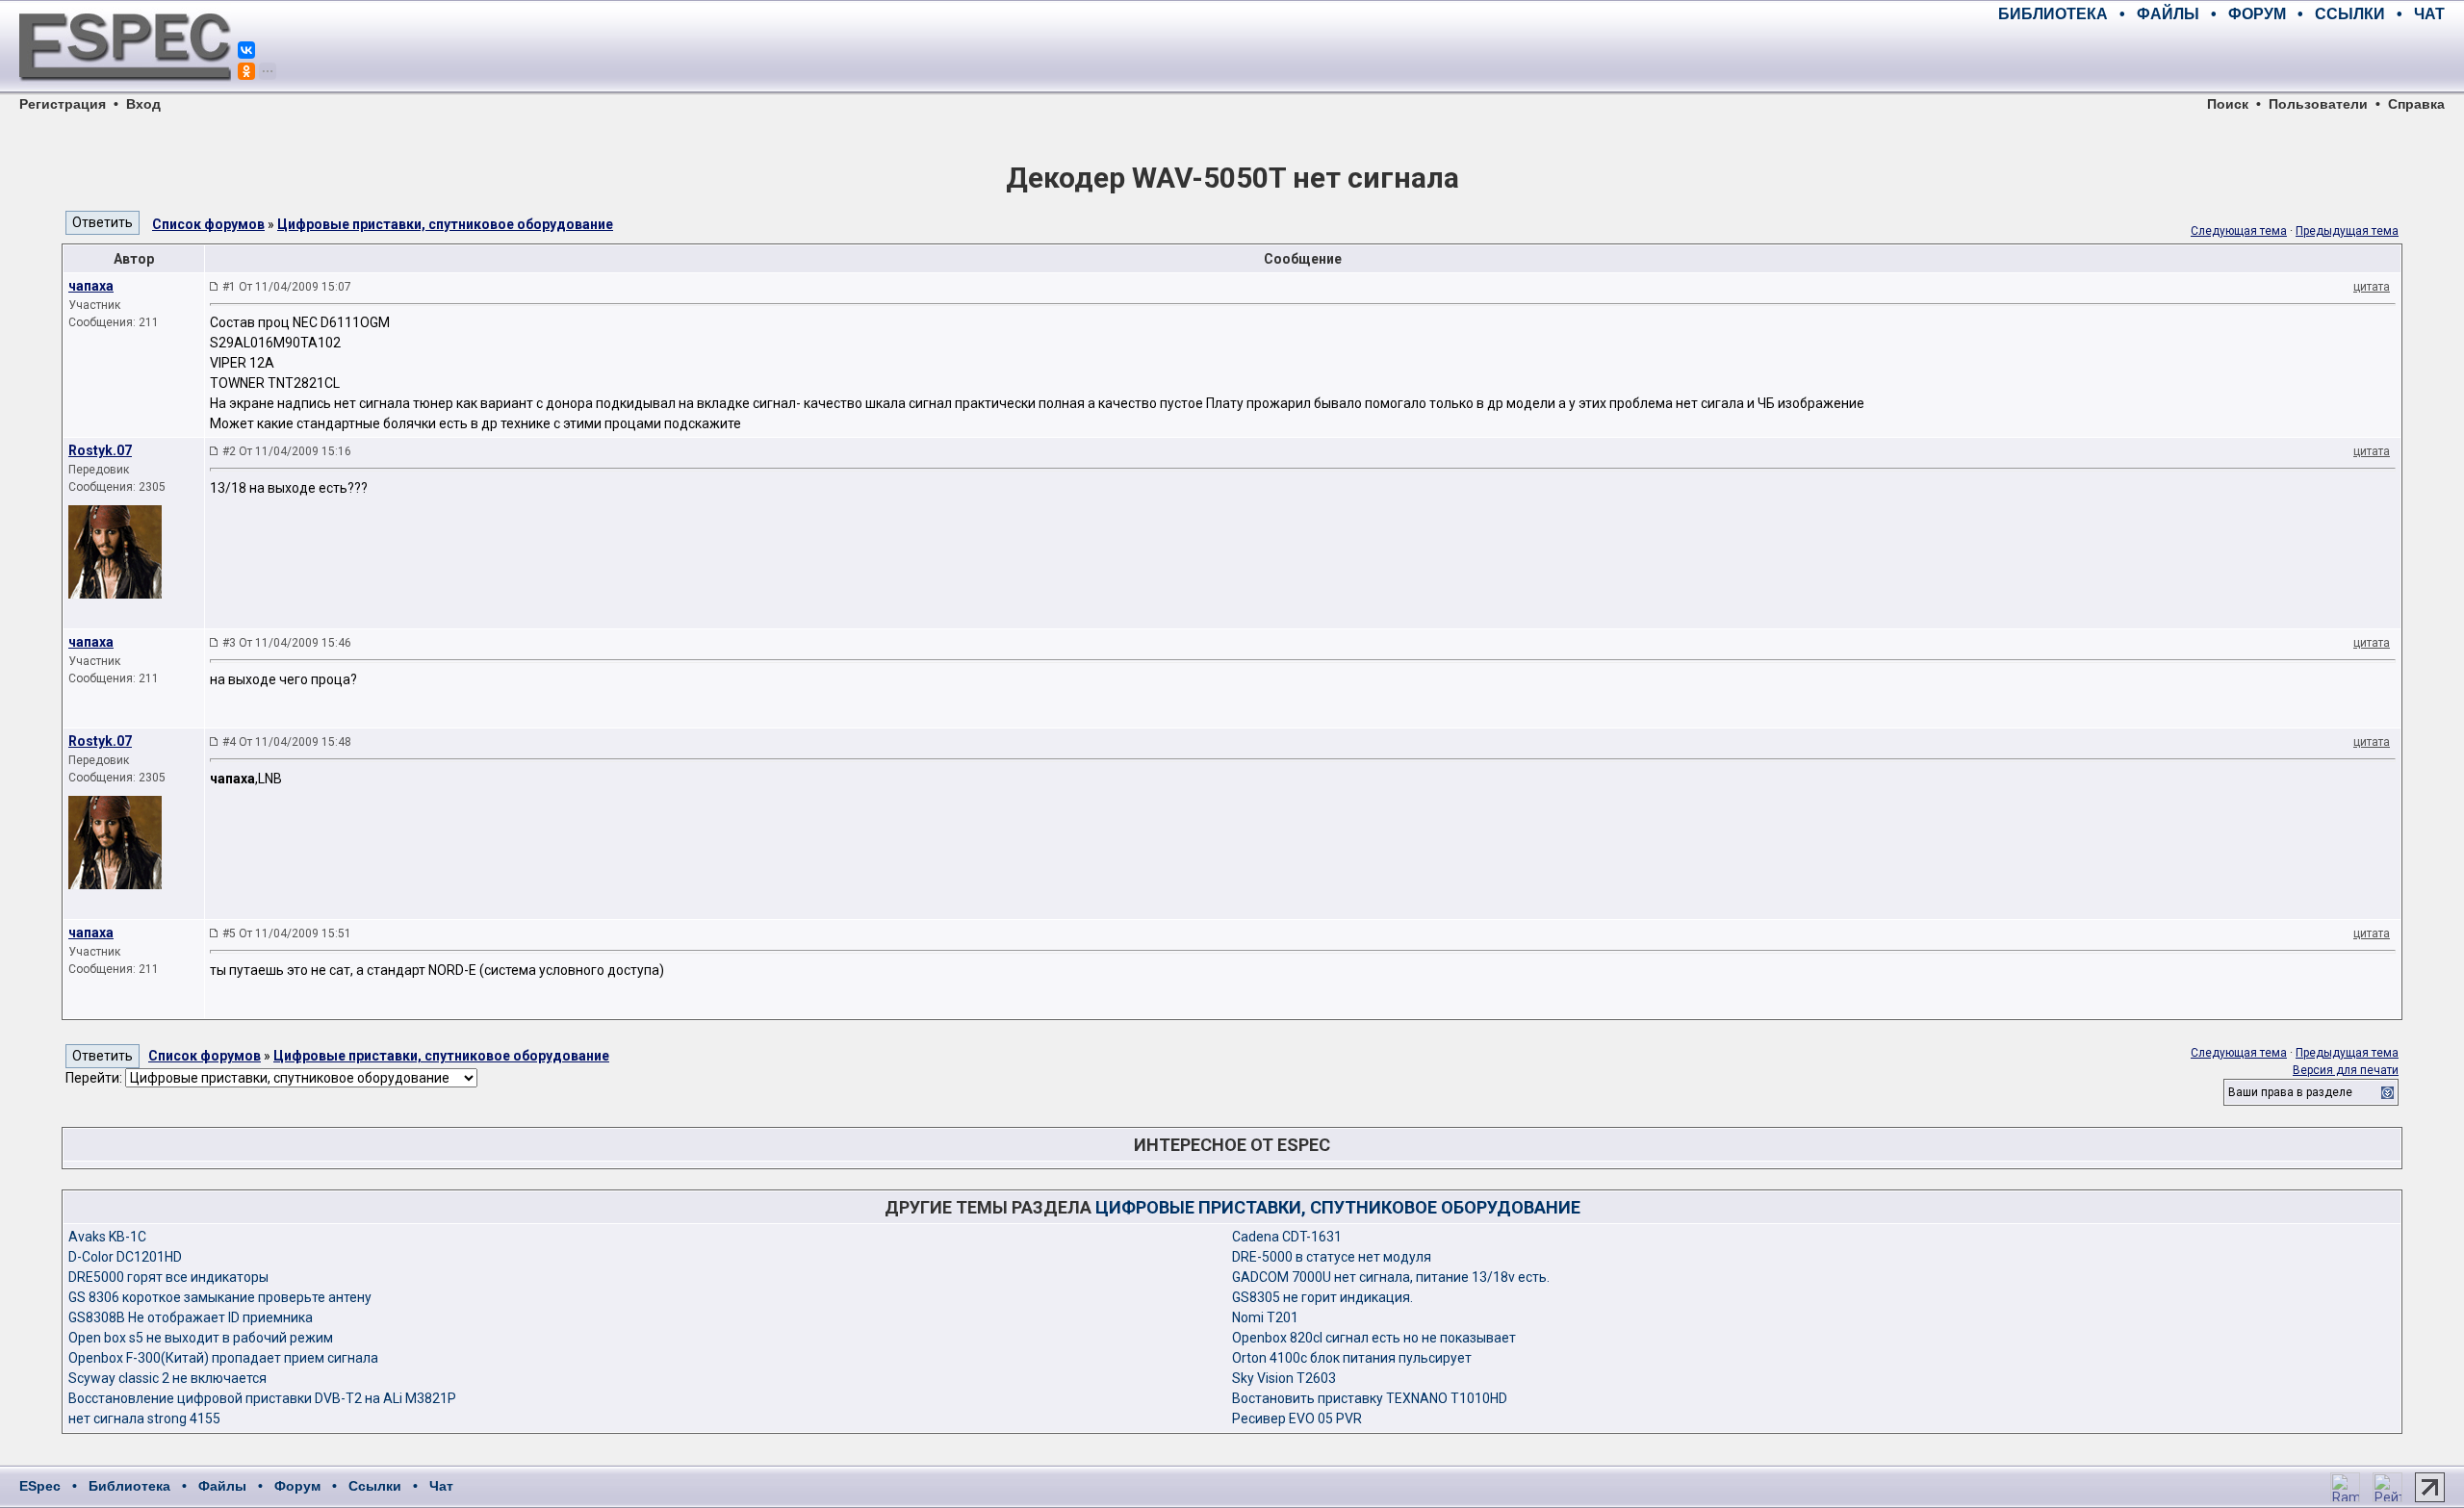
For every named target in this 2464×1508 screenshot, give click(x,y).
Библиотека (129, 1486)
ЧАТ (2429, 14)
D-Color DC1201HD (125, 1257)
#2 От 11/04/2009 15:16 (287, 451)
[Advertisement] (2220, 58)
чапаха (91, 286)
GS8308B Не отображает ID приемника (191, 1317)
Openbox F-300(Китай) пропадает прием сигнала (223, 1358)
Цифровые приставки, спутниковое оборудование (445, 224)
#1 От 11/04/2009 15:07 (287, 287)
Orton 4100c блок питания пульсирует (1352, 1358)
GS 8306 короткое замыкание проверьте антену (220, 1297)
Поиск (2228, 104)
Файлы (222, 1486)
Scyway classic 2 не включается (167, 1378)
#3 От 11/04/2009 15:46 (287, 643)
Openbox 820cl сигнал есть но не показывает (1374, 1338)
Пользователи (2318, 104)
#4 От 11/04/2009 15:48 (287, 742)
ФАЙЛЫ (2168, 14)
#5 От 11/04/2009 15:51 (287, 933)
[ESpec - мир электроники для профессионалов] (125, 91)
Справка (2416, 104)
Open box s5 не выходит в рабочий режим (201, 1338)
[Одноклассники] (246, 71)
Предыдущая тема (2347, 231)
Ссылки (375, 1486)
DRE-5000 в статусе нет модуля (1332, 1257)
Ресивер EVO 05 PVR (1297, 1419)
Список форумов (208, 224)
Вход (143, 104)
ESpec (40, 1486)
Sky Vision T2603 (1284, 1378)
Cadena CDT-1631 (1287, 1237)
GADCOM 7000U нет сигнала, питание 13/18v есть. (1391, 1277)
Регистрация (63, 104)
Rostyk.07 (100, 450)
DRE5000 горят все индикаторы (168, 1277)
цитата (2372, 287)
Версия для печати (2346, 1070)
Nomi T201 (1265, 1317)
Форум (297, 1486)
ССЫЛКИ (2350, 14)
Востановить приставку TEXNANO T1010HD (1370, 1398)
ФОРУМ (2257, 14)
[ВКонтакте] (246, 50)
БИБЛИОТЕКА (2053, 14)
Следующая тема (2239, 231)
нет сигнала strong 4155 (144, 1419)
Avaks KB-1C (107, 1237)
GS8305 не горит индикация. (1322, 1297)
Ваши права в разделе (2290, 1092)
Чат (441, 1486)
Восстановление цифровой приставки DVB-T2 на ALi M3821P (262, 1398)
